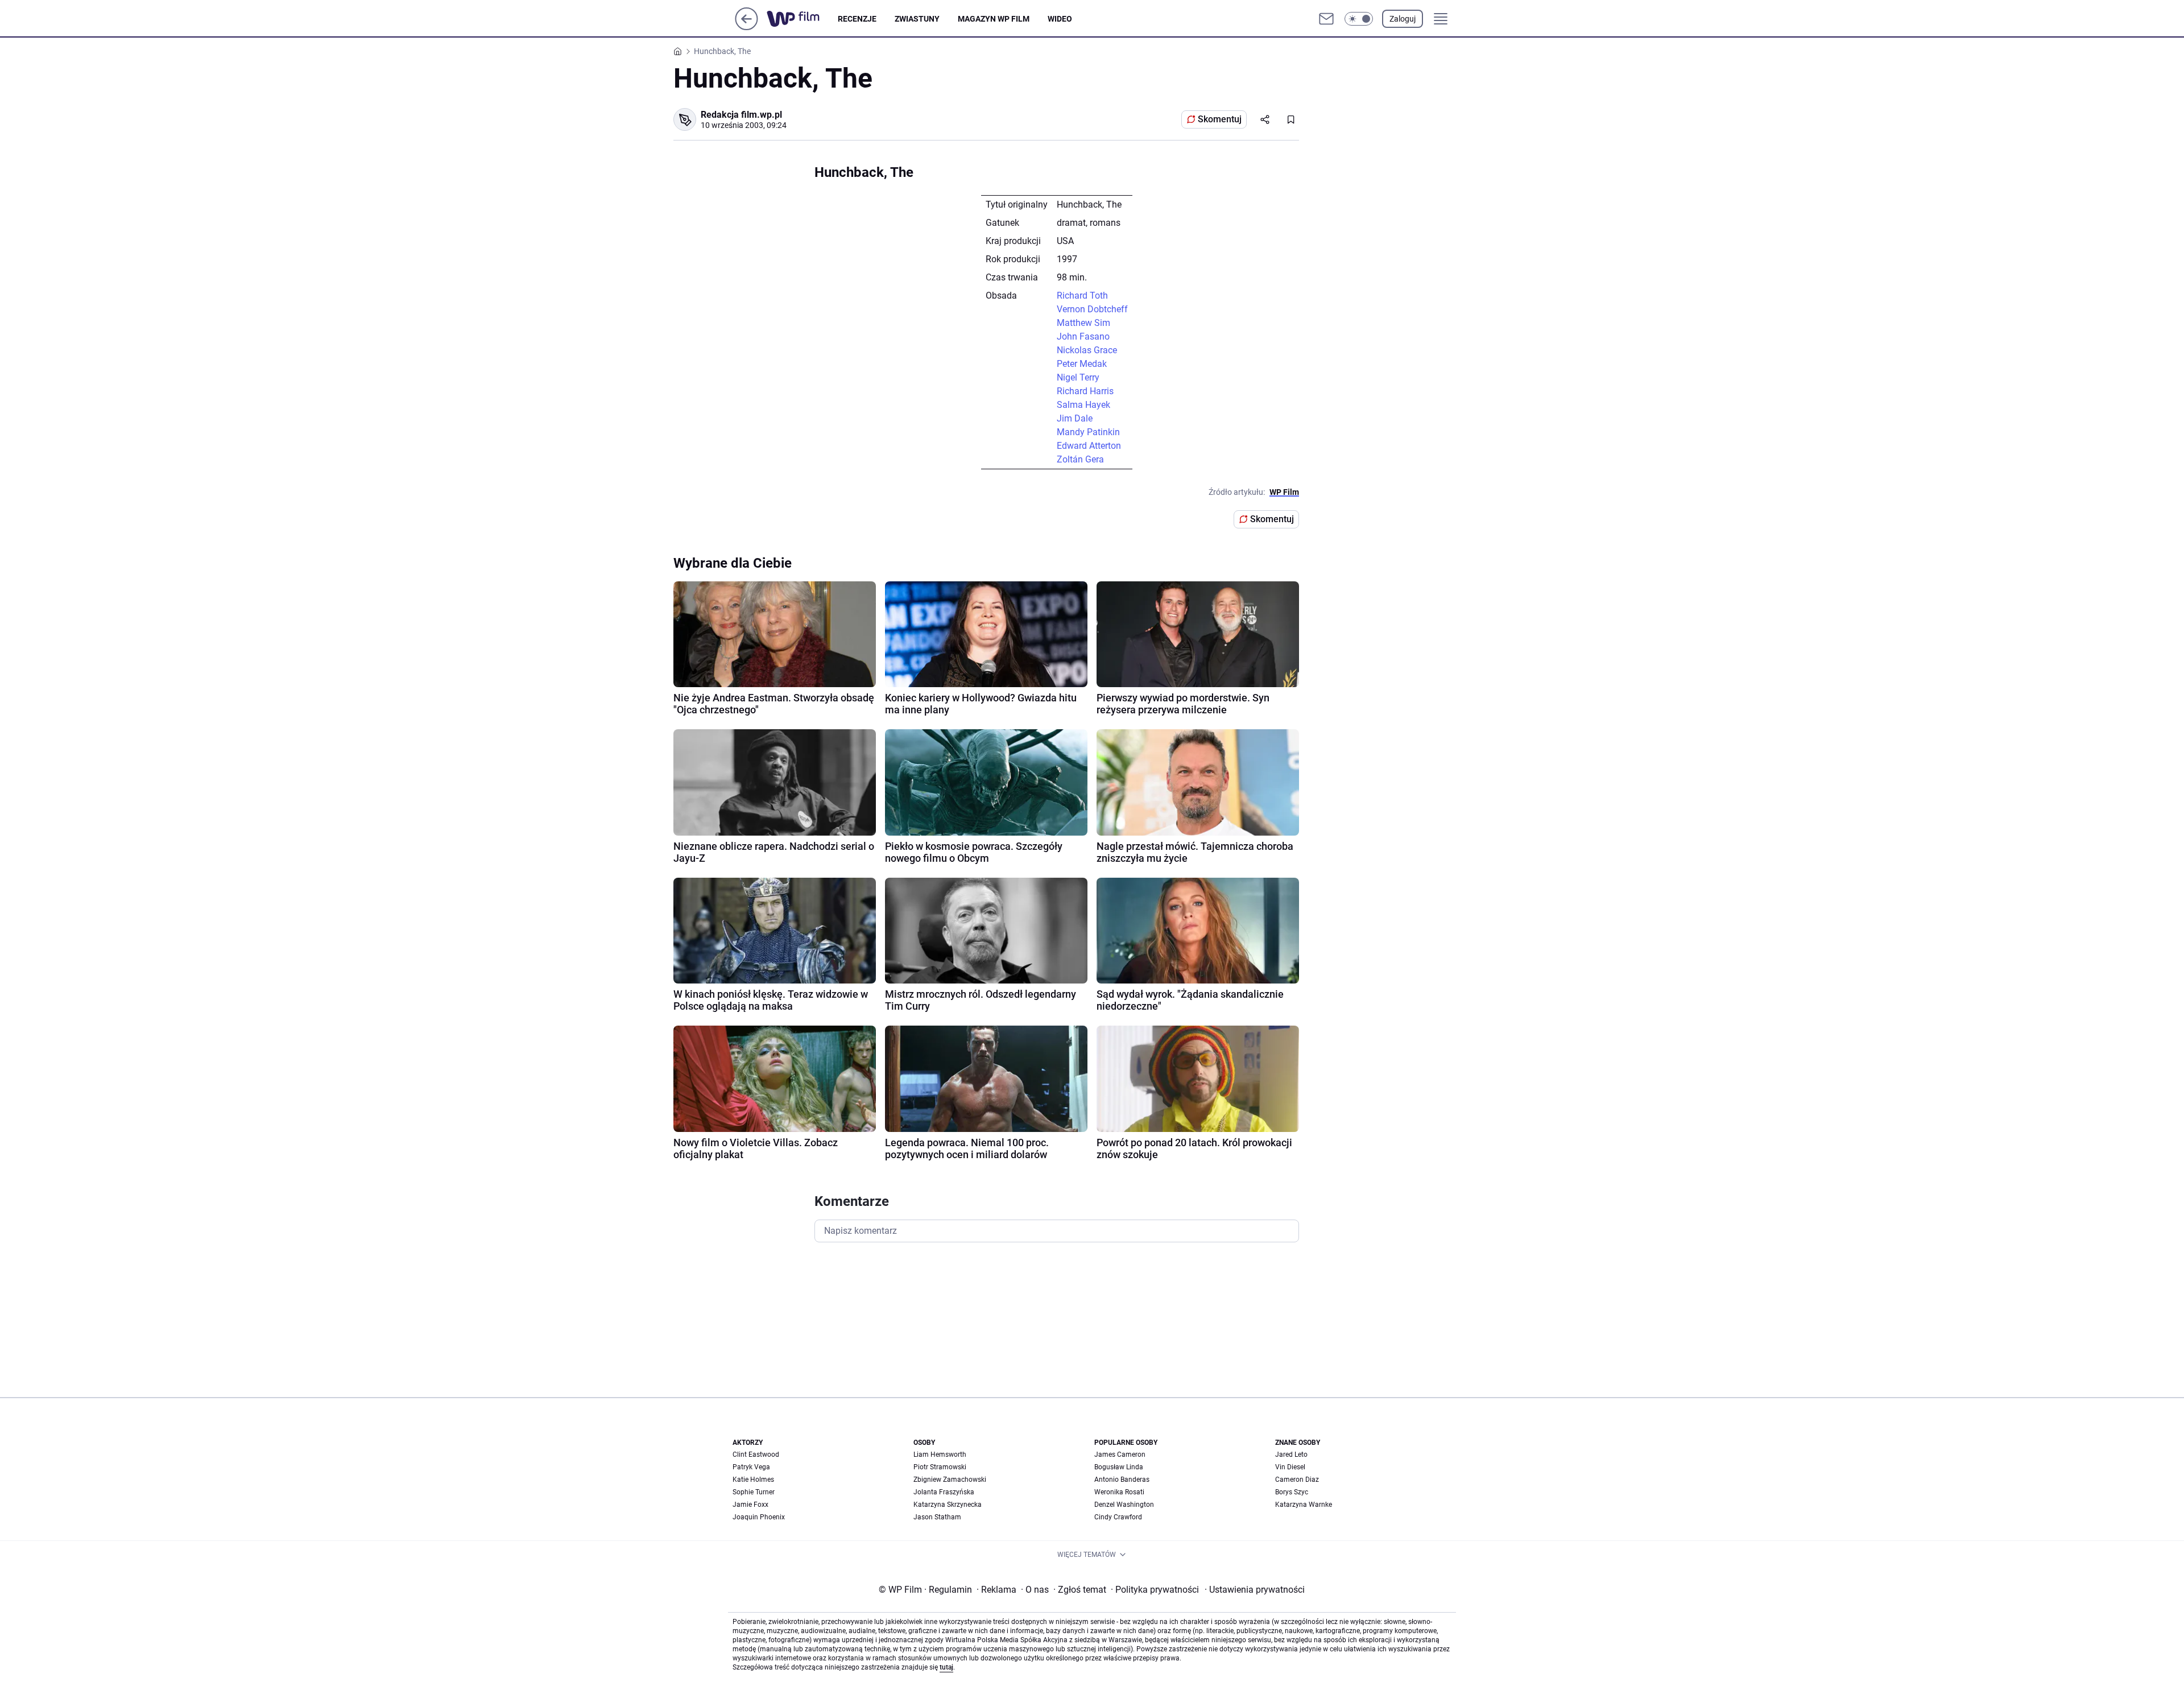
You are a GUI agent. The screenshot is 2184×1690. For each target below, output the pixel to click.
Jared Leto (1291, 1455)
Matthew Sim (1083, 323)
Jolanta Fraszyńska (944, 1492)
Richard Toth (1082, 296)
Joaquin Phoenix (759, 1517)
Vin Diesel (1290, 1467)
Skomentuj (1220, 119)
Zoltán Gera (1080, 459)
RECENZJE (857, 19)
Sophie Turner (754, 1492)
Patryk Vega (751, 1467)
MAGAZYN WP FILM (994, 19)
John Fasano (1083, 336)
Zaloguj (1403, 19)
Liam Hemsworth (940, 1455)
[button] (1359, 19)
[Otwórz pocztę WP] (1326, 19)
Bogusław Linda (1119, 1467)
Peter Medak (1082, 364)
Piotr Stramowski (940, 1467)
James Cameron (1120, 1455)
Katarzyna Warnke (1304, 1505)
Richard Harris (1085, 391)
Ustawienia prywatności (1255, 1590)
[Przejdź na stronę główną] (746, 27)
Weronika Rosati (1119, 1492)
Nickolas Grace (1087, 350)
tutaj (946, 1667)
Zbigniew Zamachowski (950, 1480)
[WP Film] (802, 19)
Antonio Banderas (1122, 1480)
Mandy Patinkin (1088, 432)
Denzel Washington (1124, 1505)
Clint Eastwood (756, 1455)
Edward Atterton (1089, 446)
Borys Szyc (1292, 1492)
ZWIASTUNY (917, 19)
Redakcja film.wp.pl (741, 115)
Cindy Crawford (1118, 1517)
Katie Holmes (753, 1480)
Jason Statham (937, 1517)
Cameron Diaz (1297, 1480)
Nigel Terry (1078, 377)
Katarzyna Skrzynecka (948, 1505)
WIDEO (1060, 19)
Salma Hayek (1083, 405)
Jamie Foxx (750, 1505)
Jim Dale (1075, 418)
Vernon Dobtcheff (1092, 309)
